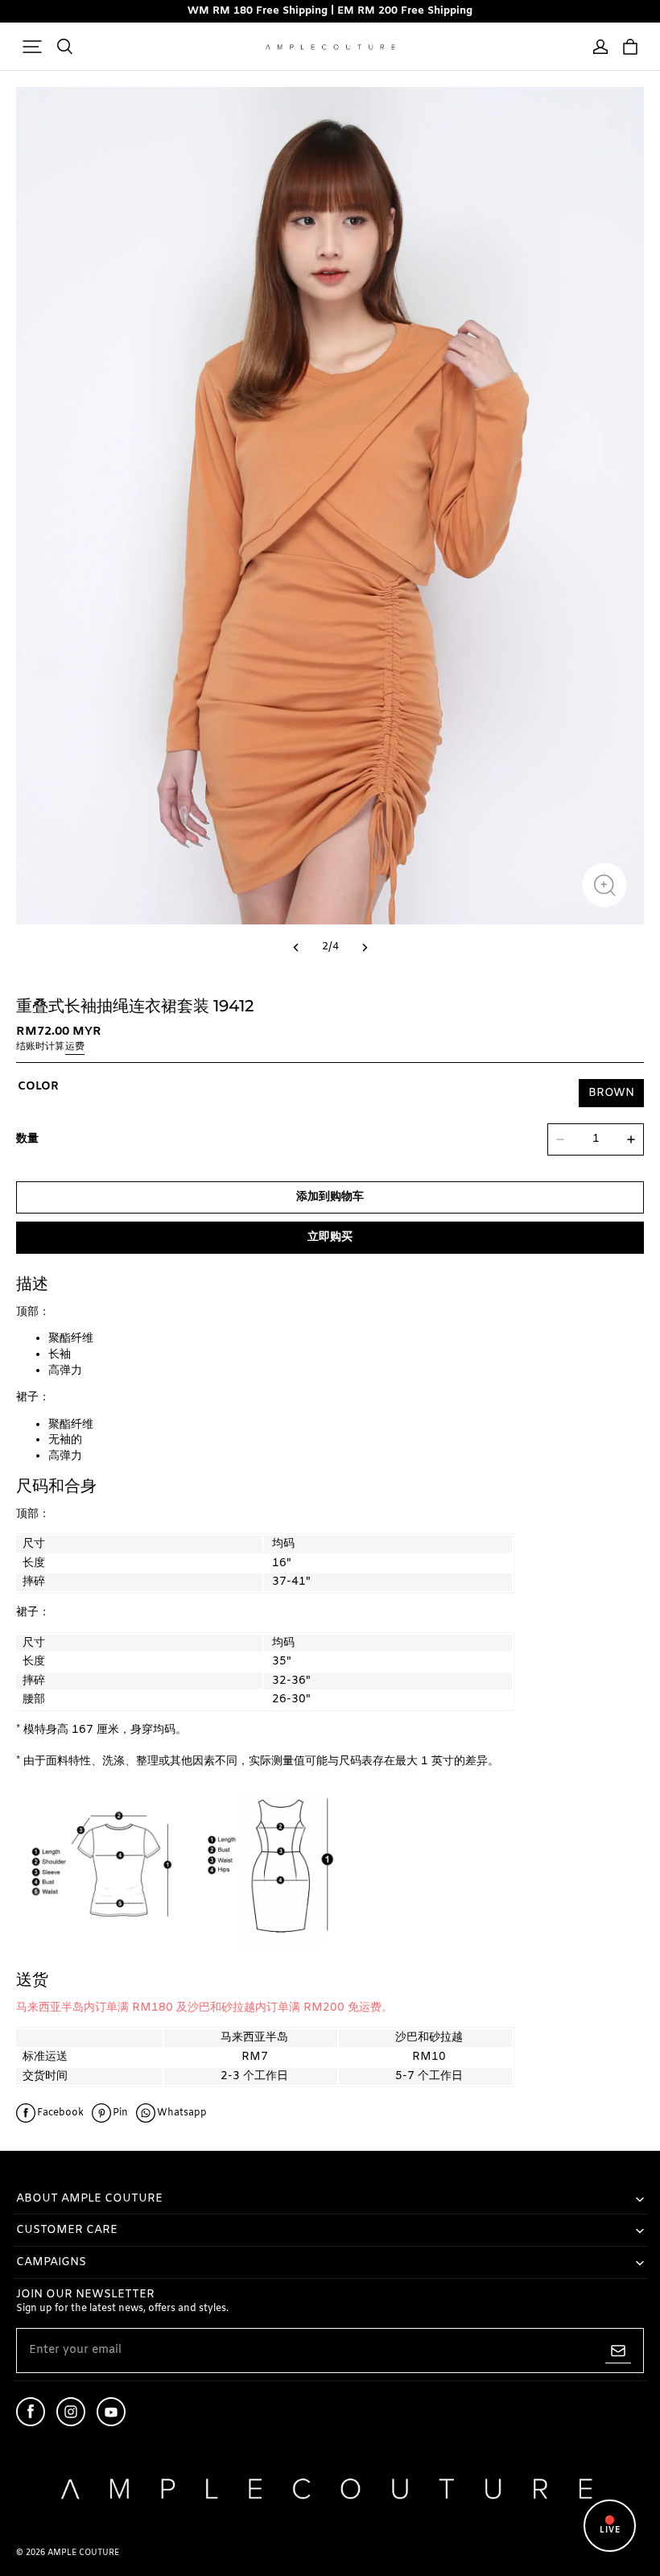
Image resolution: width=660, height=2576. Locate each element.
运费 (75, 1047)
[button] (32, 47)
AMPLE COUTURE (83, 2553)
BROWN (611, 1093)
